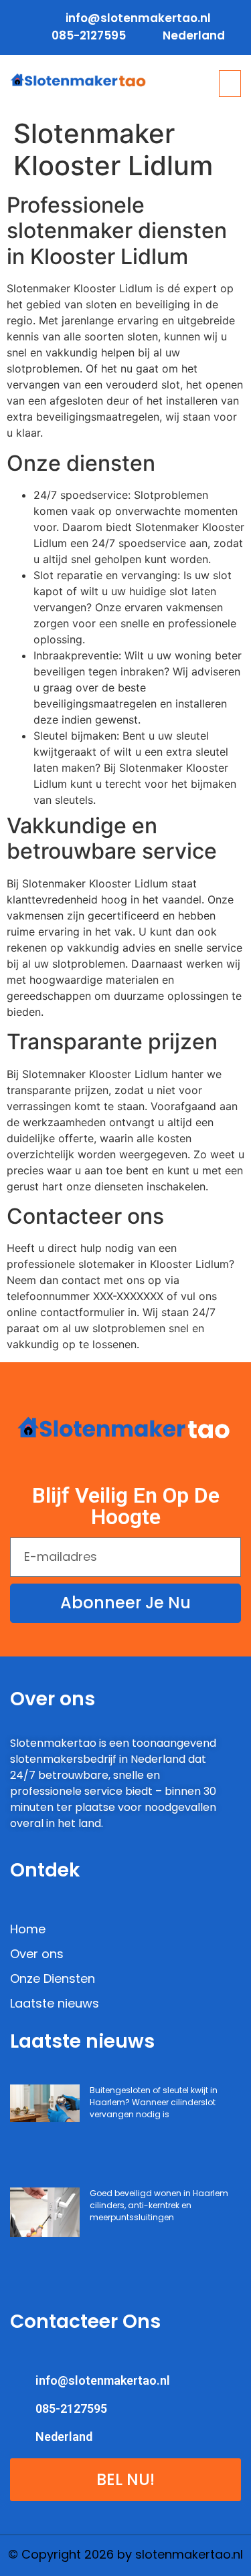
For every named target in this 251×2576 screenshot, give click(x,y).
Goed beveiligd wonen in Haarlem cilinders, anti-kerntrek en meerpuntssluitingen (159, 2205)
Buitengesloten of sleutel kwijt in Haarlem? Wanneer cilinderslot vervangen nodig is (154, 2102)
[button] (230, 84)
